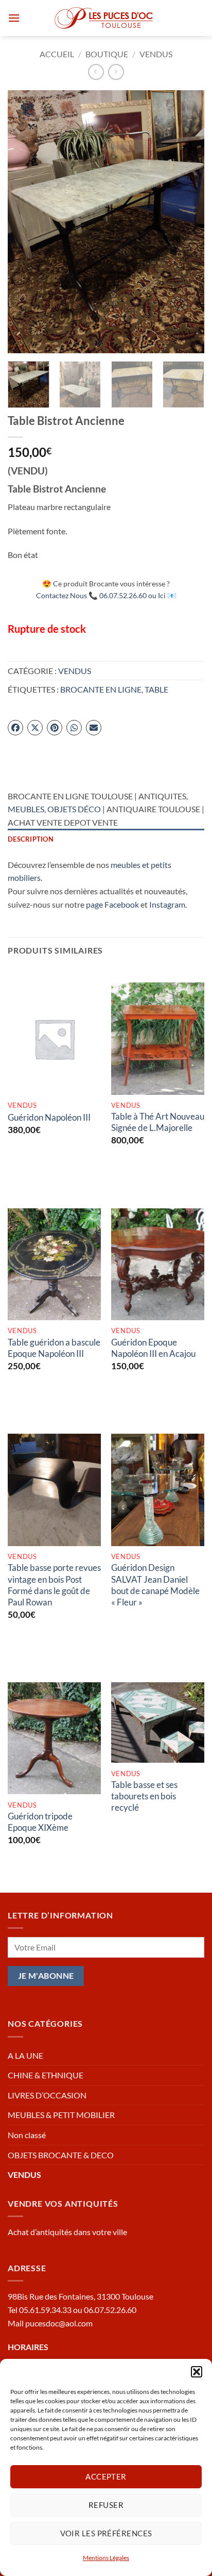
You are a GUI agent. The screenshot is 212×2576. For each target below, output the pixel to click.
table (156, 689)
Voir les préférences (106, 2533)
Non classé (27, 2135)
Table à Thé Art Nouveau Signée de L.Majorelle (158, 1122)
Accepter (106, 2476)
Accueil (57, 54)
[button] (197, 2372)
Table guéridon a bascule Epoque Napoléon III (54, 1348)
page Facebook (112, 904)
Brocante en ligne (101, 689)
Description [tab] (31, 839)
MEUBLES (26, 809)
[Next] (187, 222)
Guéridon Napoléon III (49, 1117)
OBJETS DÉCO (74, 809)
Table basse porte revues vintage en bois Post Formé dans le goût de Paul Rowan (54, 1585)
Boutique (107, 54)
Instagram (167, 904)
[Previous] (25, 222)
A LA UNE (25, 2055)
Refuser (106, 2505)
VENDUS (156, 54)
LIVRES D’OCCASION (47, 2095)
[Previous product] (116, 72)
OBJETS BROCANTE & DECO (61, 2155)
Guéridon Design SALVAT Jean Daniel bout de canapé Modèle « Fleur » (155, 1585)
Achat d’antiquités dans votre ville (67, 2232)
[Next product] (96, 72)
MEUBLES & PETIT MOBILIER (61, 2115)
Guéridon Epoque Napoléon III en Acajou (153, 1348)
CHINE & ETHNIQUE (46, 2075)
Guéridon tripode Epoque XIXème (40, 1822)
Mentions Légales (106, 2558)
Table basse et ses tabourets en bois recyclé (144, 1796)
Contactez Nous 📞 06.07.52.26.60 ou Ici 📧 (106, 595)
